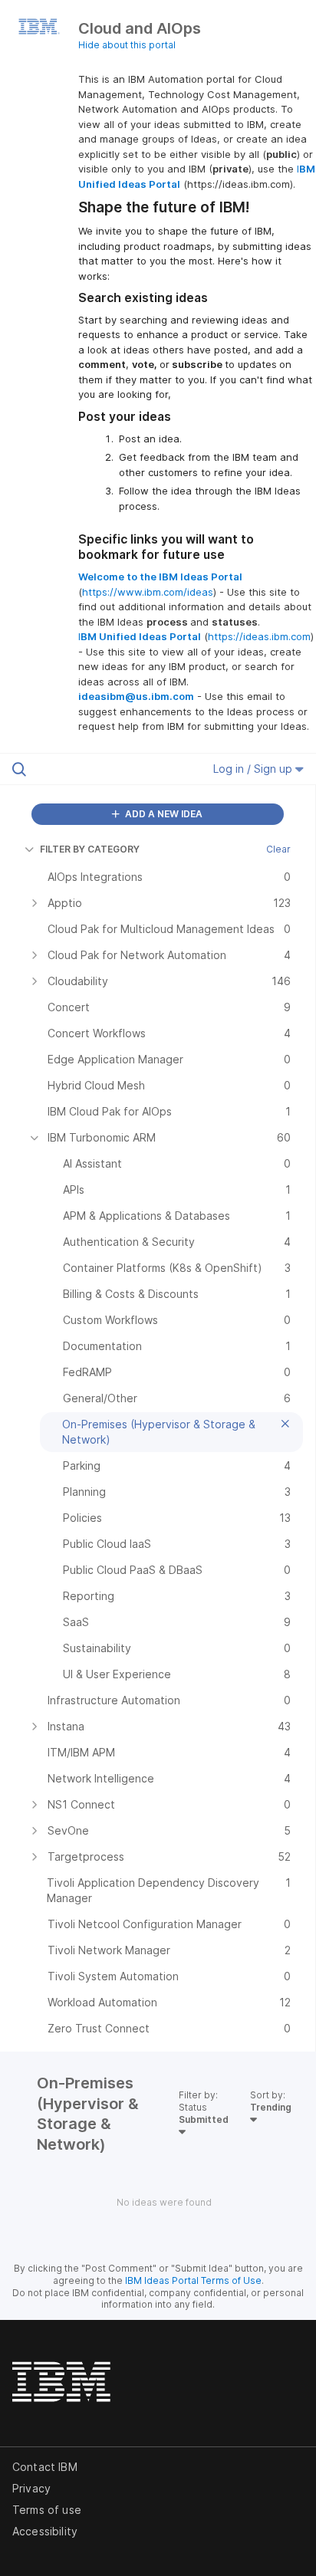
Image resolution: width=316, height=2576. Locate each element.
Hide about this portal (127, 45)
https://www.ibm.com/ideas (148, 592)
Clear (278, 849)
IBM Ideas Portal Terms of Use (193, 2280)
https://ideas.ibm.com (259, 636)
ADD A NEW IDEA (163, 814)
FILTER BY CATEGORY (90, 849)
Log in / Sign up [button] (254, 769)
